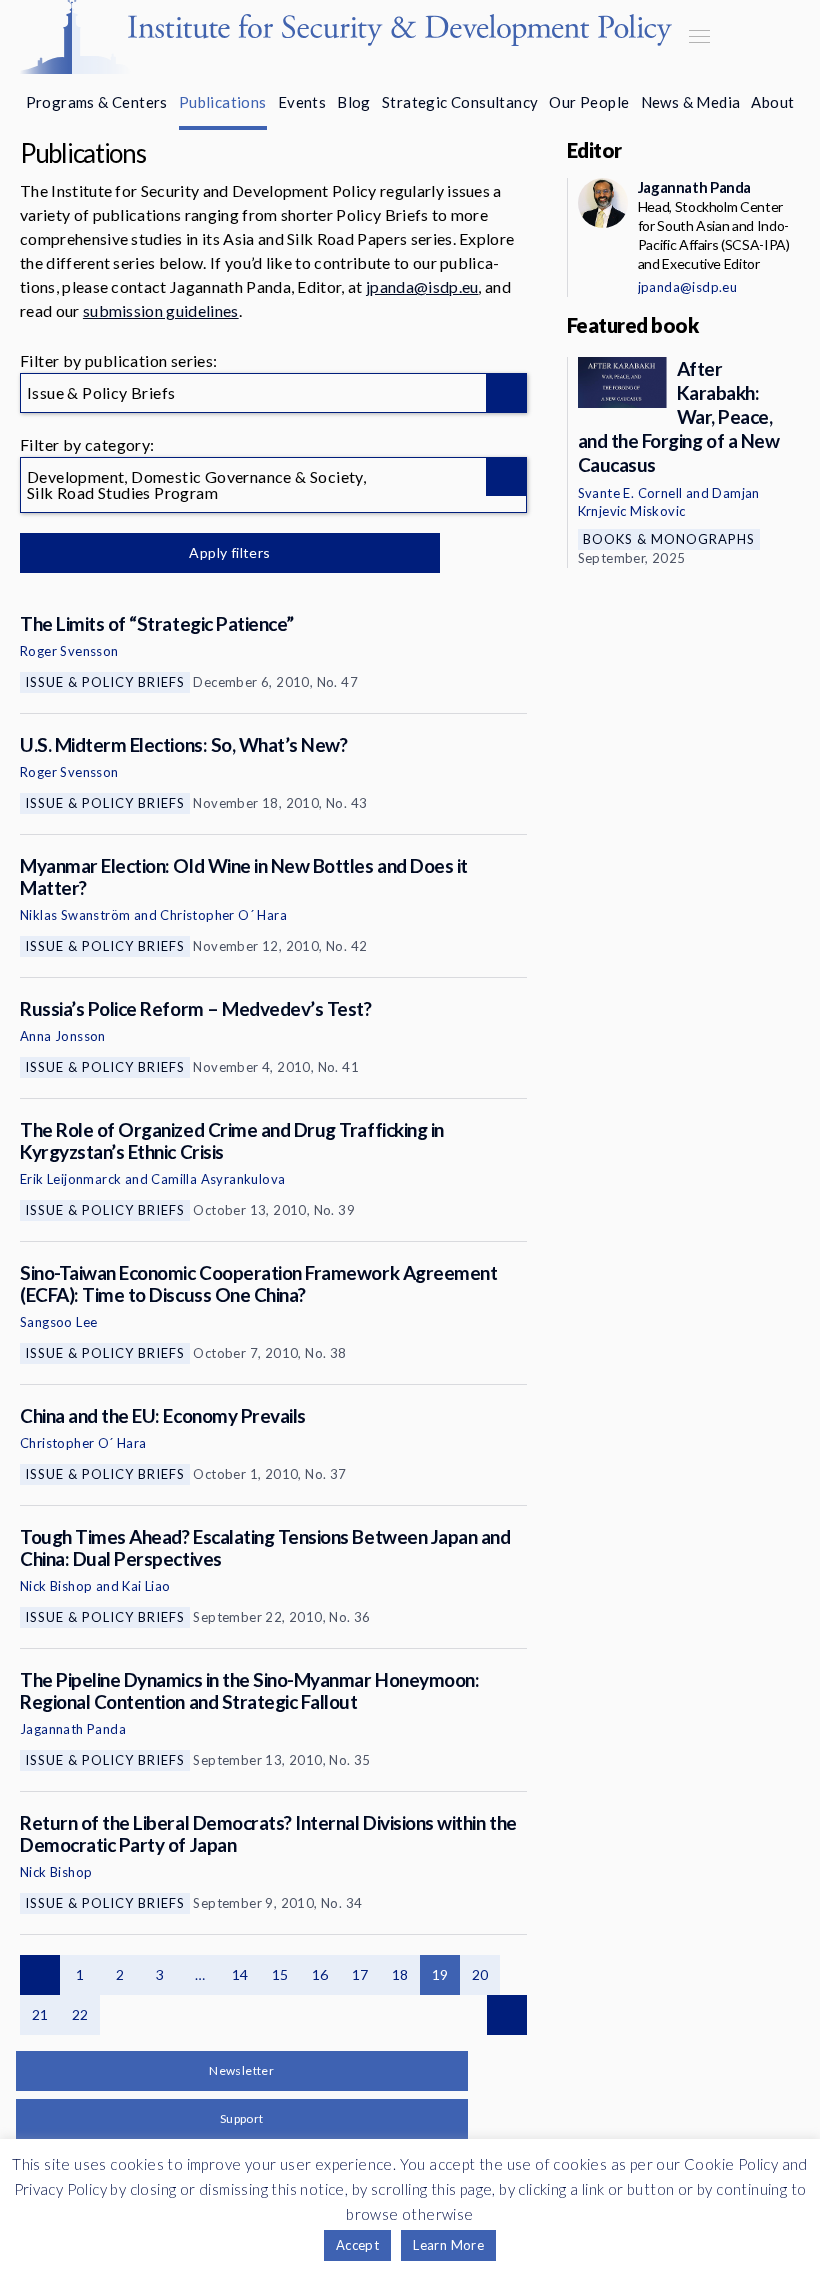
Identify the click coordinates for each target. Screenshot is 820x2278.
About (772, 102)
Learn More (448, 2245)
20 (480, 1974)
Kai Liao (146, 1586)
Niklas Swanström (75, 915)
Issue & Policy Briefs (105, 682)
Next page (507, 2015)
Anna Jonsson (63, 1036)
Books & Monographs (669, 539)
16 (320, 1974)
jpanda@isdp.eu (422, 286)
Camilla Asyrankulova (218, 1179)
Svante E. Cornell (630, 493)
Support (242, 2118)
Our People (589, 102)
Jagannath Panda (73, 1729)
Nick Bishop (56, 1586)
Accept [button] (357, 2245)
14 (240, 1974)
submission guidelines (161, 310)
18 (400, 1974)
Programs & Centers (97, 102)
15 (280, 1974)
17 (360, 1974)
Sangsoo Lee (58, 1322)
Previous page (40, 1975)
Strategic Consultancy (460, 102)
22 (80, 2014)
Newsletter (241, 2070)
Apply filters (229, 552)
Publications (223, 102)
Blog (354, 102)
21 (40, 2014)
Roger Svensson (69, 651)
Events (302, 102)
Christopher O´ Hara (223, 915)
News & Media (691, 102)
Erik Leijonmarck (70, 1179)
